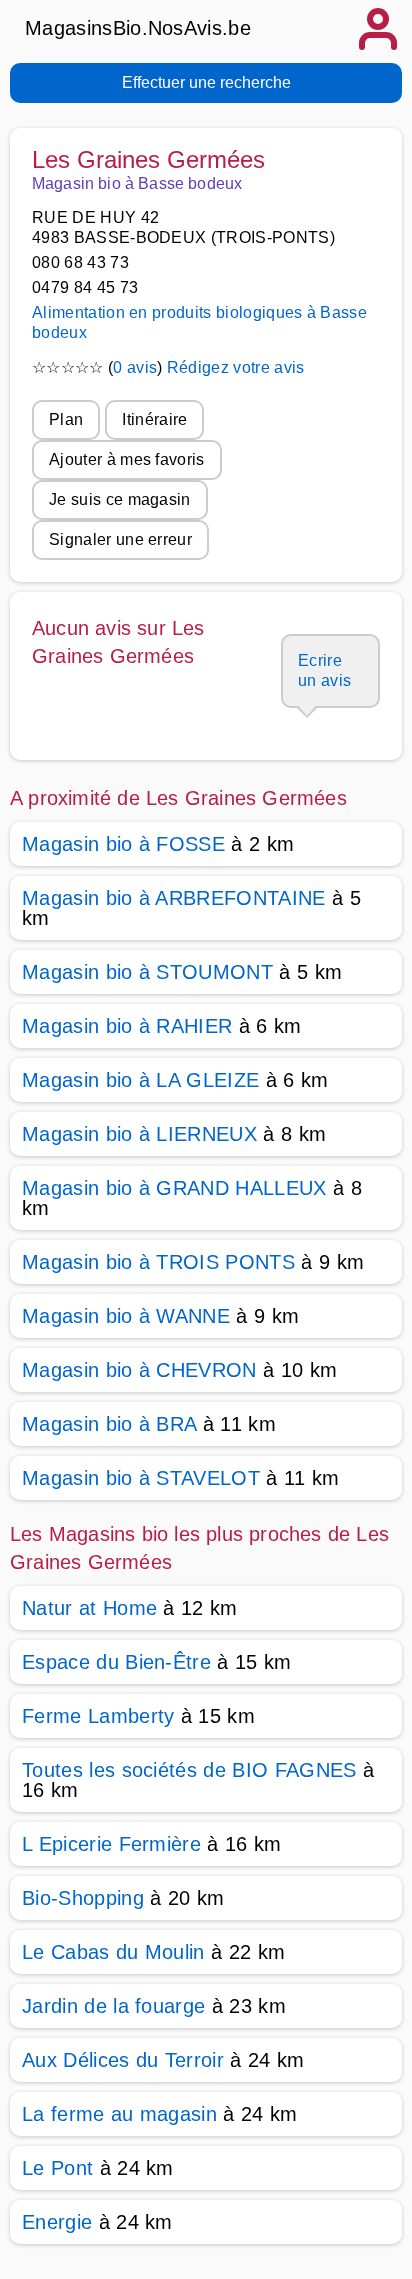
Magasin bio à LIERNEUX (139, 1134)
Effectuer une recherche (206, 82)
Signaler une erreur (120, 539)
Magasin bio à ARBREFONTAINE (174, 898)
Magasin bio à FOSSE (123, 844)
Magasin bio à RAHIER (127, 1026)
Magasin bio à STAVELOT (141, 1478)
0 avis (135, 367)
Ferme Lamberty (98, 1716)
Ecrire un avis (324, 670)
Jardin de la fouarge (113, 2006)
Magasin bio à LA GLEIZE (140, 1080)
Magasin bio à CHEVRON (139, 1370)
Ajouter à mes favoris (127, 459)
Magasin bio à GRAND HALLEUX (174, 1188)
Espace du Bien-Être (116, 1662)
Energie (57, 2222)
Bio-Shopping (83, 1898)
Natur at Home (89, 1608)
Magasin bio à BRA (109, 1424)
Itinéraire (154, 419)
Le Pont (57, 2168)
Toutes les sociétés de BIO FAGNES (189, 1770)
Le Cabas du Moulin (113, 1952)
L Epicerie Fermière (111, 1844)
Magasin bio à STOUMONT (147, 972)
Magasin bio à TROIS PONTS (158, 1262)
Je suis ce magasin (120, 499)
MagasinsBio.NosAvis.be (138, 28)
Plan (66, 419)
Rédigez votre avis (236, 367)
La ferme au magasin (119, 2114)
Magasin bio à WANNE (126, 1316)
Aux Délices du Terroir (123, 2060)
